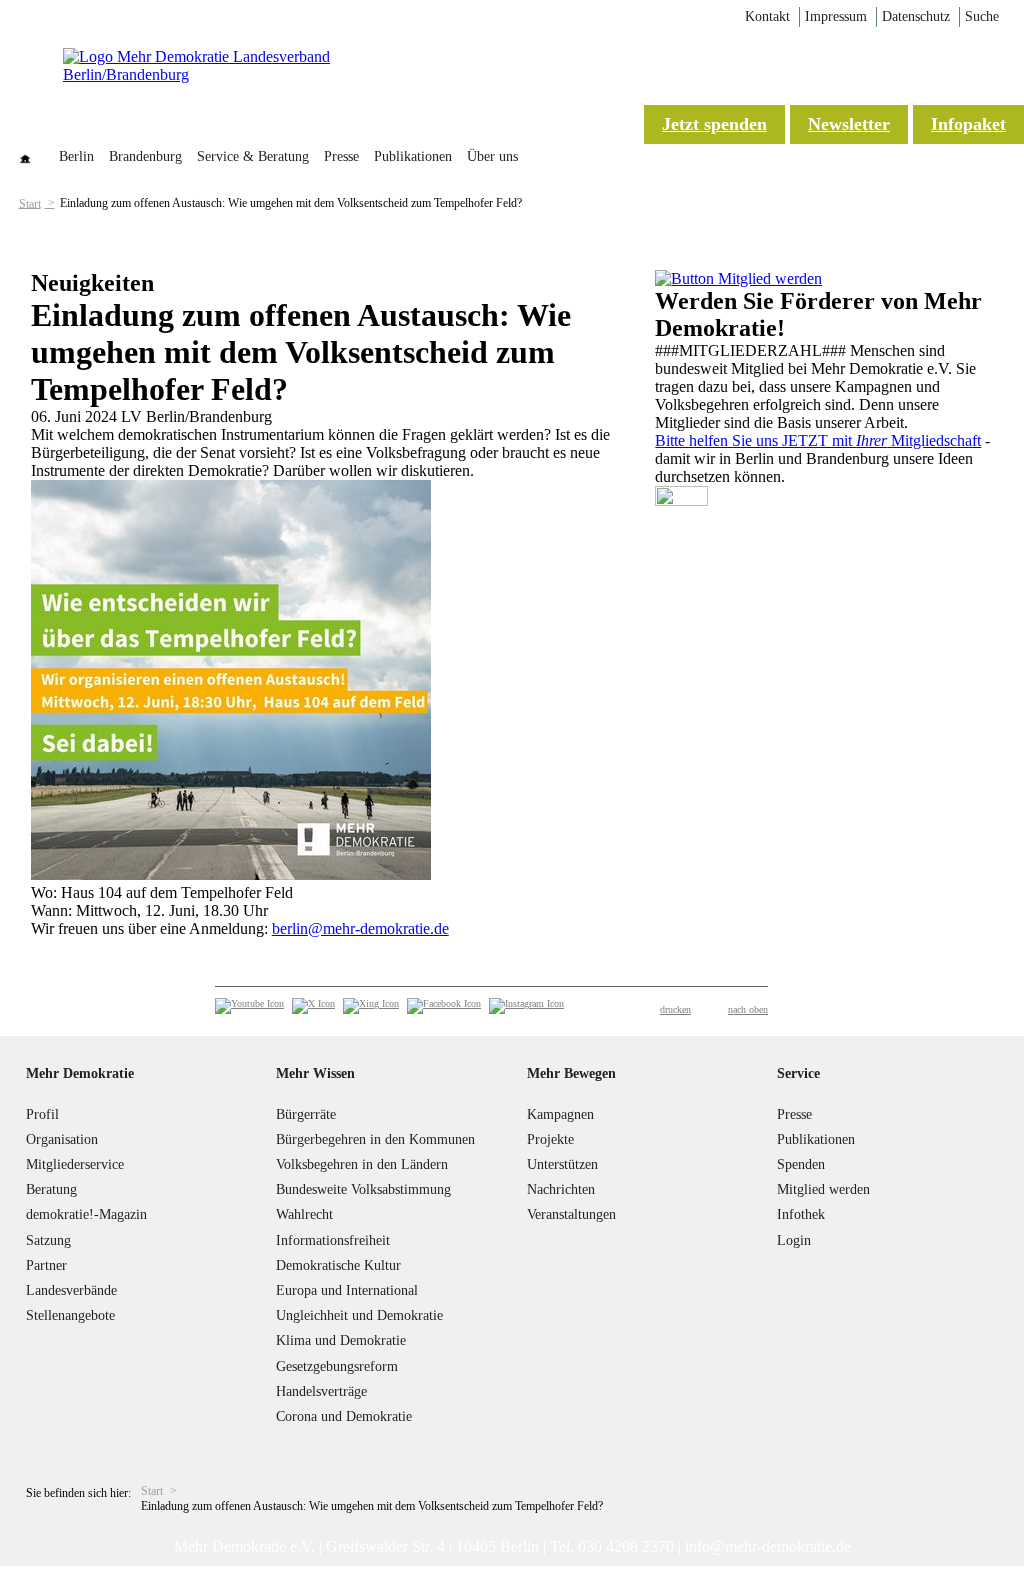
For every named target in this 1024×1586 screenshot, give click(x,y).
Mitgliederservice (75, 1164)
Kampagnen (560, 1114)
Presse (341, 156)
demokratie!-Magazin (86, 1214)
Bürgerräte (306, 1114)
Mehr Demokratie (80, 1073)
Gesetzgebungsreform (337, 1366)
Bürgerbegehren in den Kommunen (375, 1139)
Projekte (550, 1139)
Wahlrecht (304, 1214)
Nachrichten (561, 1189)
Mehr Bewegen (571, 1073)
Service (798, 1073)
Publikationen (413, 156)
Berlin (76, 156)
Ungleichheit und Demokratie (359, 1315)
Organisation (62, 1139)
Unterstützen (562, 1164)
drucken (675, 1009)
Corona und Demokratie (344, 1416)
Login (794, 1240)
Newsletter (849, 124)
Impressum (836, 16)
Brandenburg (145, 156)
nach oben (748, 1009)
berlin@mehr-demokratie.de (360, 928)
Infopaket (968, 124)
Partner (46, 1265)
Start (30, 203)
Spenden (801, 1164)
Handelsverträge (321, 1391)
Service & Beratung (253, 156)
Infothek (801, 1214)
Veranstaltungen (571, 1214)
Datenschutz (916, 16)
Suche (982, 16)
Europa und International (347, 1290)
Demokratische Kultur (338, 1265)
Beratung (51, 1189)
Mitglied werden (823, 1189)
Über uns (492, 156)
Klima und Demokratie (341, 1340)
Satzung (48, 1240)
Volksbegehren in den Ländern (362, 1164)
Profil (42, 1114)
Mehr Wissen (315, 1073)
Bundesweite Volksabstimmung (363, 1189)
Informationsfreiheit (333, 1240)
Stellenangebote (70, 1315)
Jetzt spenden (714, 124)
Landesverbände (71, 1290)
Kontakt (767, 16)
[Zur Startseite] (223, 74)
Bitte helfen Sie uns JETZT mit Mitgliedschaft (818, 440)
